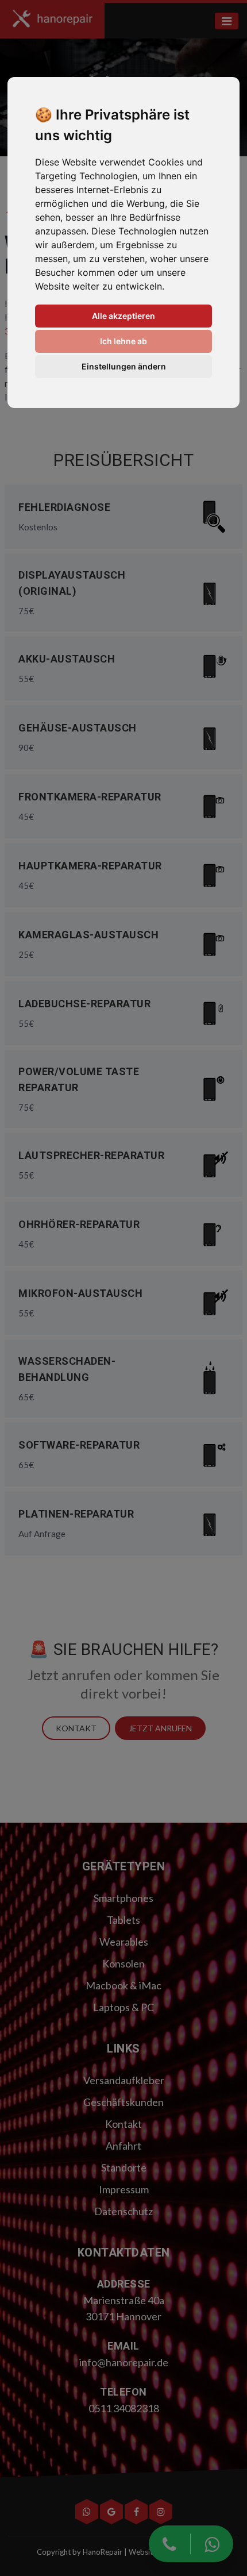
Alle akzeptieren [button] (123, 316)
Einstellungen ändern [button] (124, 366)
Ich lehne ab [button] (123, 341)
